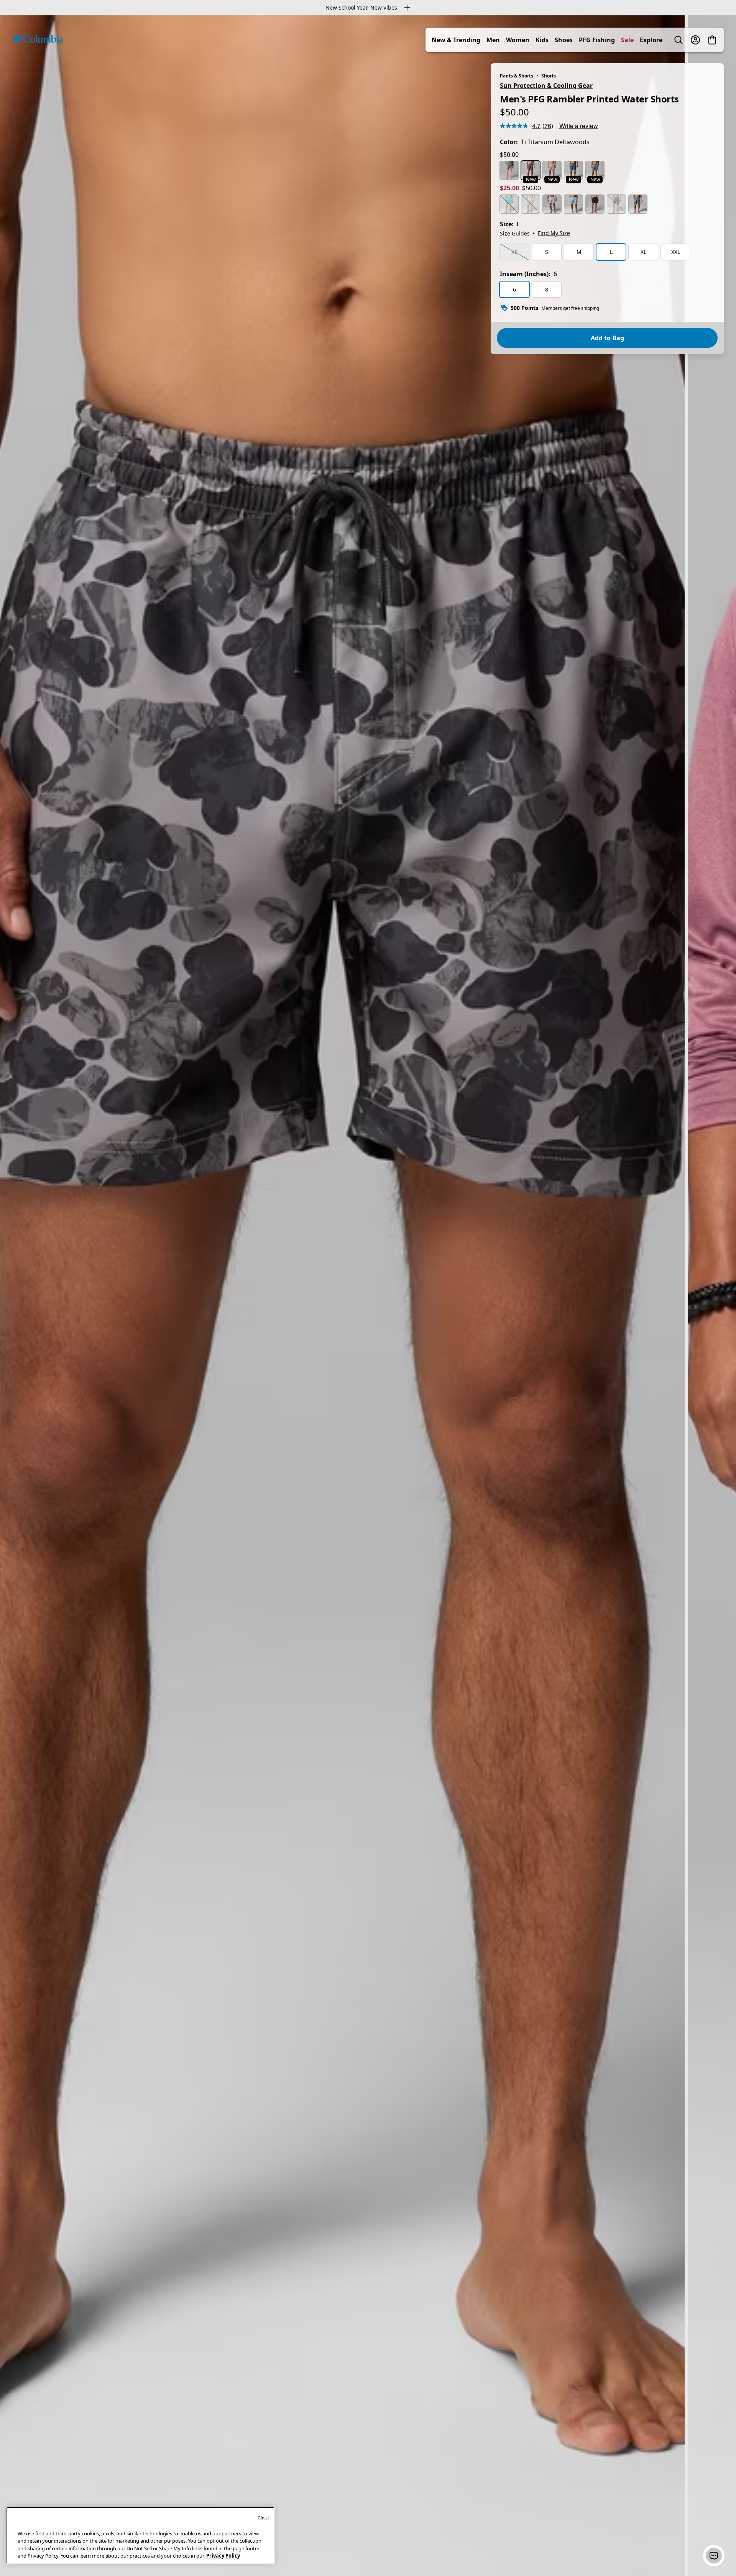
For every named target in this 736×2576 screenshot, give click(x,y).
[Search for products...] (678, 40)
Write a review (579, 126)
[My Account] (695, 40)
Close (263, 2518)
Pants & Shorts (517, 76)
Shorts (549, 76)
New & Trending (456, 40)
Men (493, 40)
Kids (542, 40)
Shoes (564, 40)
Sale (627, 40)
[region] (368, 1296)
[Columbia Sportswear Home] (38, 39)
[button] (714, 2556)
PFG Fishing (597, 40)
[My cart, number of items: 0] (712, 40)
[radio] (509, 170)
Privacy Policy (223, 2556)
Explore (651, 40)
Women (518, 40)
